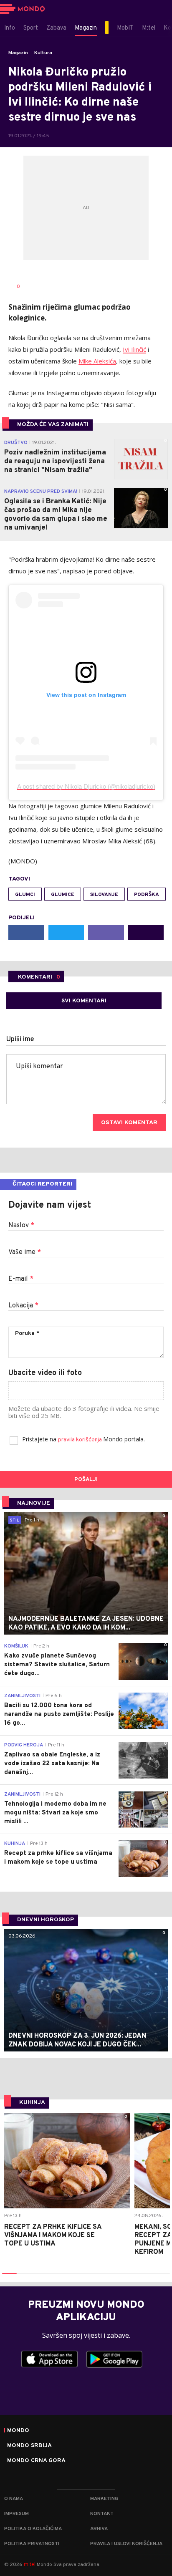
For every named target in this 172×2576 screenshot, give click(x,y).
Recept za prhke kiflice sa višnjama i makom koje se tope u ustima (53, 2235)
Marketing (104, 2499)
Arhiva (99, 2529)
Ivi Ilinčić (134, 349)
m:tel (30, 2564)
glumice (63, 895)
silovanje (104, 895)
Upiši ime (20, 1039)
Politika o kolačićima (33, 2529)
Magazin (18, 53)
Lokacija (23, 1306)
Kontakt (102, 2514)
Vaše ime (25, 1252)
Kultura (43, 53)
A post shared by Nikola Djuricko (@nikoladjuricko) (86, 786)
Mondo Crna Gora (36, 2461)
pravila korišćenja (81, 1440)
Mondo (18, 2431)
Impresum (16, 2514)
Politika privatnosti (32, 2544)
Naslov (21, 1226)
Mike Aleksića (97, 361)
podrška (147, 895)
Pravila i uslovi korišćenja (126, 2544)
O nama (14, 2499)
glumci (25, 895)
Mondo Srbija (29, 2446)
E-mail (21, 1279)
